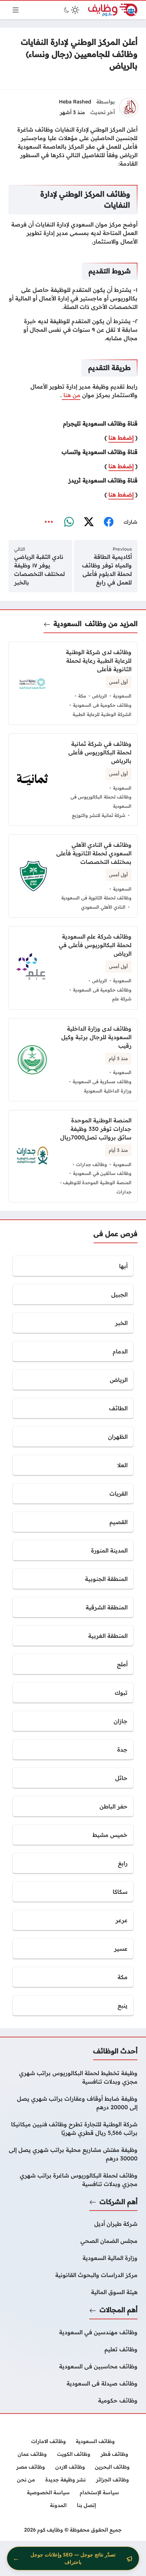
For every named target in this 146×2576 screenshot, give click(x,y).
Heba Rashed (75, 102)
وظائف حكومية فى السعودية (102, 705)
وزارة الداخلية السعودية (108, 1091)
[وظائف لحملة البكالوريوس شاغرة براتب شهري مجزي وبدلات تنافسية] (73, 2180)
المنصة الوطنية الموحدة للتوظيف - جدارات (96, 1187)
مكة (82, 696)
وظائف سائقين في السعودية (102, 1173)
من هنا (71, 395)
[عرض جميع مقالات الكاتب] (129, 107)
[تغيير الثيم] (71, 10)
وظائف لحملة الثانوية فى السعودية (96, 898)
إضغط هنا (121, 438)
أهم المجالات (119, 2310)
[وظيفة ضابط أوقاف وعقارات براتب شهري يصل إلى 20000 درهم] (73, 2103)
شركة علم (122, 999)
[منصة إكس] (89, 522)
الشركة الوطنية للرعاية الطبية (102, 714)
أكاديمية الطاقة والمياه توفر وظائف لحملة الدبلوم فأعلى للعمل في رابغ (107, 570)
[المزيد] (49, 522)
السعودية (68, 624)
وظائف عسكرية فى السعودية (102, 1081)
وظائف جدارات (92, 1164)
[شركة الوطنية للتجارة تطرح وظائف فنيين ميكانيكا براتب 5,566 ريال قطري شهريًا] (73, 2128)
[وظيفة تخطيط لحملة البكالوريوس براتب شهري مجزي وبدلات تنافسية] (73, 2077)
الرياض (100, 696)
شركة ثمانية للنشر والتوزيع (99, 815)
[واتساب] (69, 522)
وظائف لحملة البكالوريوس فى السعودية (101, 801)
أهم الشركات (119, 2202)
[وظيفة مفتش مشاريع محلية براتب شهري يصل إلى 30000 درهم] (73, 2154)
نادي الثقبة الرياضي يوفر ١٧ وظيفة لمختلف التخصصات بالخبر (40, 570)
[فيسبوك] (108, 522)
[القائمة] (16, 10)
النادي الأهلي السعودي (103, 907)
